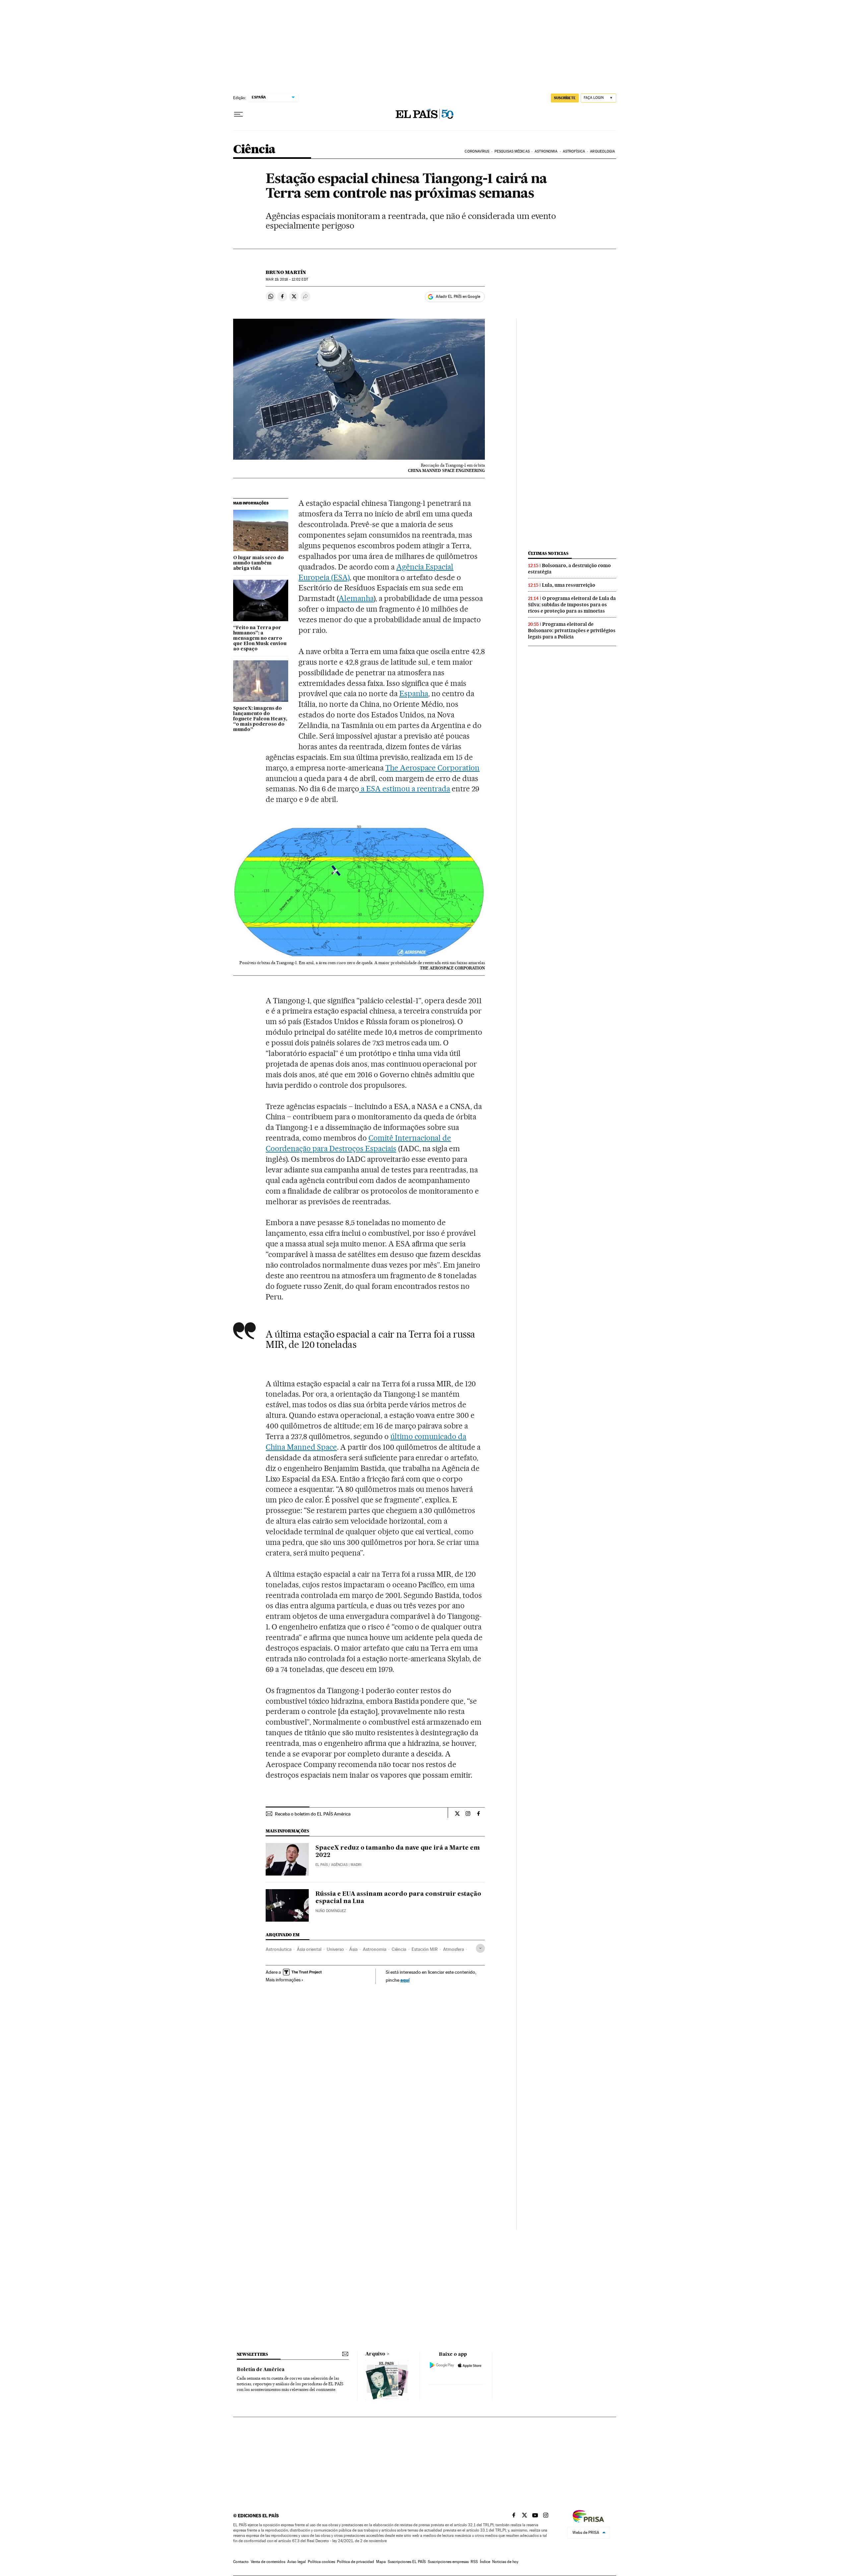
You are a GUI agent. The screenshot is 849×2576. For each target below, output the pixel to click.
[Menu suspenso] (238, 114)
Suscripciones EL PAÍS (407, 2562)
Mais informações (283, 1980)
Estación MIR (425, 1949)
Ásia (353, 1949)
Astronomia (375, 1949)
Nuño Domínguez (331, 1911)
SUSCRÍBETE (565, 98)
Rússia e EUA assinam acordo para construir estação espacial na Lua (398, 1898)
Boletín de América (261, 2370)
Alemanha (356, 598)
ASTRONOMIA (546, 151)
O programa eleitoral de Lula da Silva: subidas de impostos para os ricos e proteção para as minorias (572, 605)
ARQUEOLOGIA (602, 151)
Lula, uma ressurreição (569, 585)
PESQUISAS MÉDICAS (512, 151)
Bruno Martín (286, 272)
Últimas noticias (548, 553)
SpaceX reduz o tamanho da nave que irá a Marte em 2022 (398, 1852)
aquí (405, 1980)
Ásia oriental (309, 1949)
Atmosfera (454, 1949)
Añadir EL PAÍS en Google (458, 297)
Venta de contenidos (268, 2562)
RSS (474, 2562)
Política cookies (321, 2562)
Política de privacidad (356, 2562)
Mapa (381, 2562)
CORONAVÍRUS (477, 151)
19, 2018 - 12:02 (287, 279)
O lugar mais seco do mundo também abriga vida (259, 563)
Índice (485, 2562)
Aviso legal (296, 2562)
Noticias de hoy (505, 2562)
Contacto (241, 2562)
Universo (335, 1949)
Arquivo (375, 2354)
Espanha (414, 694)
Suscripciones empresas (448, 2562)
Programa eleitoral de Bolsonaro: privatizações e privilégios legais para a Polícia (572, 630)
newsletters (252, 2354)
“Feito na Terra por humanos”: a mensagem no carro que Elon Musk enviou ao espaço (260, 638)
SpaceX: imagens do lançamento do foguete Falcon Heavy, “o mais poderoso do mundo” (260, 719)
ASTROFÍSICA (574, 151)
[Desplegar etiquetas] (480, 1948)
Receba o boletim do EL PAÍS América (313, 1814)
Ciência (254, 150)
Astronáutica (279, 1949)
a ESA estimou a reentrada (405, 789)
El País (322, 1865)
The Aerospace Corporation (433, 768)
